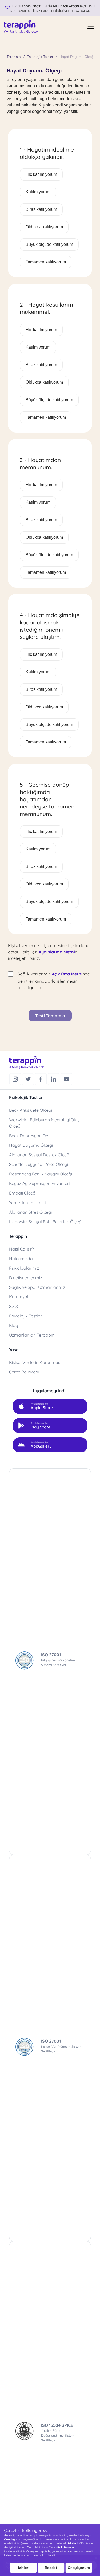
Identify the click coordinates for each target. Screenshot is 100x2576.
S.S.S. (14, 1306)
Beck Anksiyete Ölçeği (31, 1110)
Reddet (51, 2568)
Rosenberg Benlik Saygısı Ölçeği (41, 1174)
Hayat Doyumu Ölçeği (31, 1145)
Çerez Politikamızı (61, 2547)
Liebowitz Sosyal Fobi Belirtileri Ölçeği (46, 1222)
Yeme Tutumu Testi (27, 1203)
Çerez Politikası (24, 1372)
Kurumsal (19, 1297)
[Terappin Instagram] (16, 1079)
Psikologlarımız (24, 1268)
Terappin (14, 57)
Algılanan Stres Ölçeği (30, 1212)
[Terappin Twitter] (29, 1079)
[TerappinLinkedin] (54, 1079)
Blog (14, 1325)
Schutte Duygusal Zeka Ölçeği (39, 1164)
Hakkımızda (21, 1259)
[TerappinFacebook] (41, 1079)
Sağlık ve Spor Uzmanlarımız (37, 1287)
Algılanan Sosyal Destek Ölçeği (40, 1155)
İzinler (23, 2568)
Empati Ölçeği (23, 1193)
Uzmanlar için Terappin (32, 1335)
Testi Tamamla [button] (50, 1016)
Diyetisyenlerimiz (26, 1278)
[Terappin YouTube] (66, 1079)
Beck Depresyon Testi (30, 1136)
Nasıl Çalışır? (21, 1249)
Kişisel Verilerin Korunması (35, 1362)
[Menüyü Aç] (91, 27)
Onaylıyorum (79, 2568)
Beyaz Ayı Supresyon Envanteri (39, 1183)
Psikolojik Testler (40, 57)
